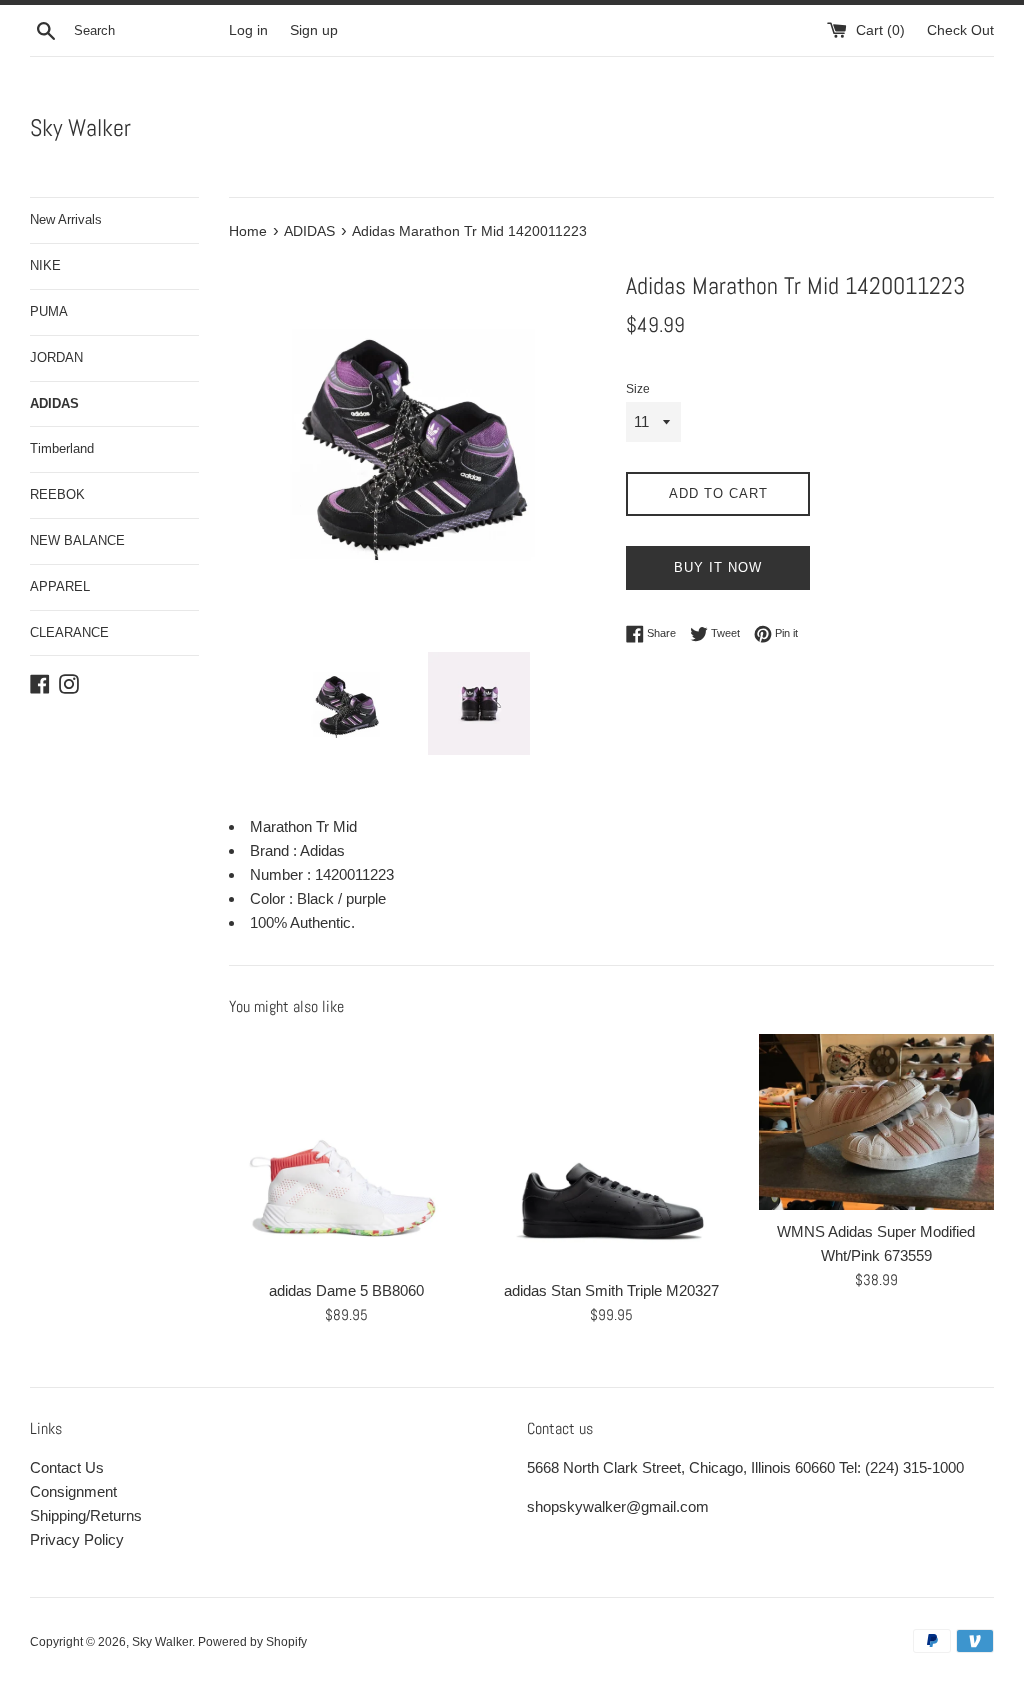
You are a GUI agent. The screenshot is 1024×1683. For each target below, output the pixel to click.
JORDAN (56, 357)
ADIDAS (54, 403)
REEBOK (57, 494)
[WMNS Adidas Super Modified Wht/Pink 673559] (876, 1122)
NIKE (45, 265)
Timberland (62, 448)
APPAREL (60, 586)
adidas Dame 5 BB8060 (346, 1290)
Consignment (73, 1491)
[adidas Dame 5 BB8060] (346, 1151)
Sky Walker (80, 127)
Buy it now (718, 567)
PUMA (49, 311)
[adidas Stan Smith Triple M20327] (611, 1151)
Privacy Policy (77, 1539)
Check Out (960, 30)
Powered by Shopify (252, 1642)
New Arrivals (66, 219)
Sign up (314, 30)
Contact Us (67, 1467)
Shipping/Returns (86, 1515)
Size (638, 389)
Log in (248, 30)
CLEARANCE (69, 632)
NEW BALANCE (77, 540)
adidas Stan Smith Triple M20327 (611, 1290)
